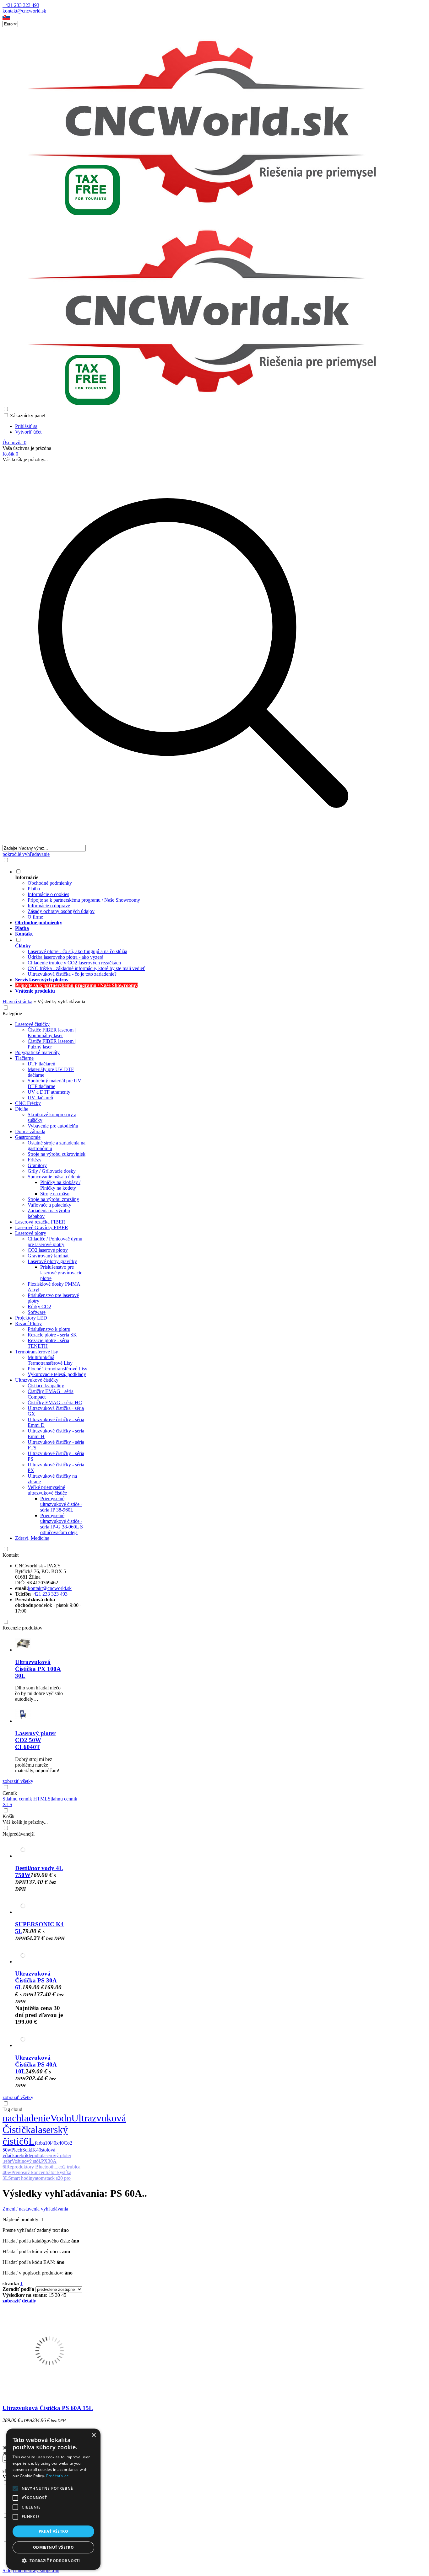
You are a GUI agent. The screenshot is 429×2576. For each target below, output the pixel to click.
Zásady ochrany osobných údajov (61, 911)
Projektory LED (31, 1318)
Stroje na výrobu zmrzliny (53, 1199)
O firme (35, 917)
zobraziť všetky (18, 1781)
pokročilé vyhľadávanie (26, 854)
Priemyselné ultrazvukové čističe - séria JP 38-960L (61, 1504)
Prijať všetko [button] (53, 2531)
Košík (8, 1816)
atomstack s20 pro (53, 2178)
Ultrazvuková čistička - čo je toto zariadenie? (72, 974)
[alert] (53, 2499)
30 (57, 2295)
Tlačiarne (24, 1058)
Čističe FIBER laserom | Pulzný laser (52, 1044)
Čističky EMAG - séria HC (55, 1403)
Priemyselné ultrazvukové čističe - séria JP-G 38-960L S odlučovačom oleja (62, 1524)
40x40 (57, 2143)
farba (40, 2143)
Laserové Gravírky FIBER (42, 1227)
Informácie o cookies (48, 894)
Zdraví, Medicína (32, 1538)
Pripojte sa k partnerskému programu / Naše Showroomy (84, 900)
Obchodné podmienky (50, 883)
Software (37, 1312)
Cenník (10, 1793)
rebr (8, 2161)
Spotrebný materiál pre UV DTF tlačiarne (54, 1083)
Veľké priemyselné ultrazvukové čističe (47, 1490)
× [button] (93, 2435)
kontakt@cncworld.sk (24, 11)
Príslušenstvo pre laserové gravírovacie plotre (61, 1273)
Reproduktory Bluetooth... (32, 2167)
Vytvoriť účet (28, 432)
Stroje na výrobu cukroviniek (57, 1154)
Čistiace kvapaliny (46, 1386)
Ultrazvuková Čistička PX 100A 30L (38, 1669)
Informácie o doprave (49, 906)
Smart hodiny (22, 2178)
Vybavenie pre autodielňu (53, 1126)
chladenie (31, 2118)
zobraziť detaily (19, 2301)
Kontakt (11, 1555)
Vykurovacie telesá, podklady (57, 1374)
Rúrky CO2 (39, 1307)
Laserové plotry (31, 1233)
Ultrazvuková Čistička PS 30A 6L (36, 1980)
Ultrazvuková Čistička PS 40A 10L (36, 2064)
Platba (34, 889)
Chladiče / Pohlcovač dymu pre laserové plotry (55, 1242)
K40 (37, 2150)
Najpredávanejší (19, 1834)
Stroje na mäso (55, 1194)
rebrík (23, 2155)
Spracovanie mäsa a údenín (55, 1177)
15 (51, 2295)
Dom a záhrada (30, 1131)
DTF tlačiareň (41, 1064)
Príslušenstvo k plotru (49, 1329)
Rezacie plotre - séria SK (52, 1335)
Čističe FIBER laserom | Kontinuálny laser (52, 1033)
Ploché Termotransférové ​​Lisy (57, 1369)
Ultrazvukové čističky (37, 1380)
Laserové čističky (32, 1024)
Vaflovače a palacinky (49, 1205)
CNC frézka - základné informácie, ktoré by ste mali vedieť (86, 968)
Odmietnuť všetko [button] (53, 2547)
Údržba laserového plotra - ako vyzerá (65, 957)
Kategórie (12, 1013)
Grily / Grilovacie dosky (52, 1171)
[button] (6, 18)
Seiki (27, 2150)
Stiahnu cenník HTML (25, 1799)
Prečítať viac (57, 2476)
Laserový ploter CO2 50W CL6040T (35, 1740)
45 (64, 2295)
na (7, 2118)
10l (48, 2143)
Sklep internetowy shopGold (31, 2571)
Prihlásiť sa (26, 426)
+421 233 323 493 (21, 5)
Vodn (61, 2118)
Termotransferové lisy (37, 1352)
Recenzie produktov (22, 1628)
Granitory (37, 1165)
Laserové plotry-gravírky (52, 1261)
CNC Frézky (28, 1103)
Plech (17, 2150)
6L (29, 2141)
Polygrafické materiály (37, 1052)
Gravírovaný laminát (48, 1256)
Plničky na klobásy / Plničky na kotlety (60, 1185)
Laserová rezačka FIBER (40, 1222)
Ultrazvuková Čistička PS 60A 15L (48, 2408)
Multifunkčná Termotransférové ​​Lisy (50, 1360)
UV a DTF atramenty (49, 1092)
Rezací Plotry (28, 1323)
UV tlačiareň (40, 1098)
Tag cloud (12, 2109)
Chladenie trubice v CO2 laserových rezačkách (74, 963)
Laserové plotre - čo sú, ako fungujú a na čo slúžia (77, 951)
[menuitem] (200, 894)
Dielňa (22, 1109)
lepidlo (35, 2155)
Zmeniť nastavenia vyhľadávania (35, 2209)
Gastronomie (28, 1137)
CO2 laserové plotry (48, 1250)
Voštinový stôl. (26, 2161)
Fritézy (35, 1160)
